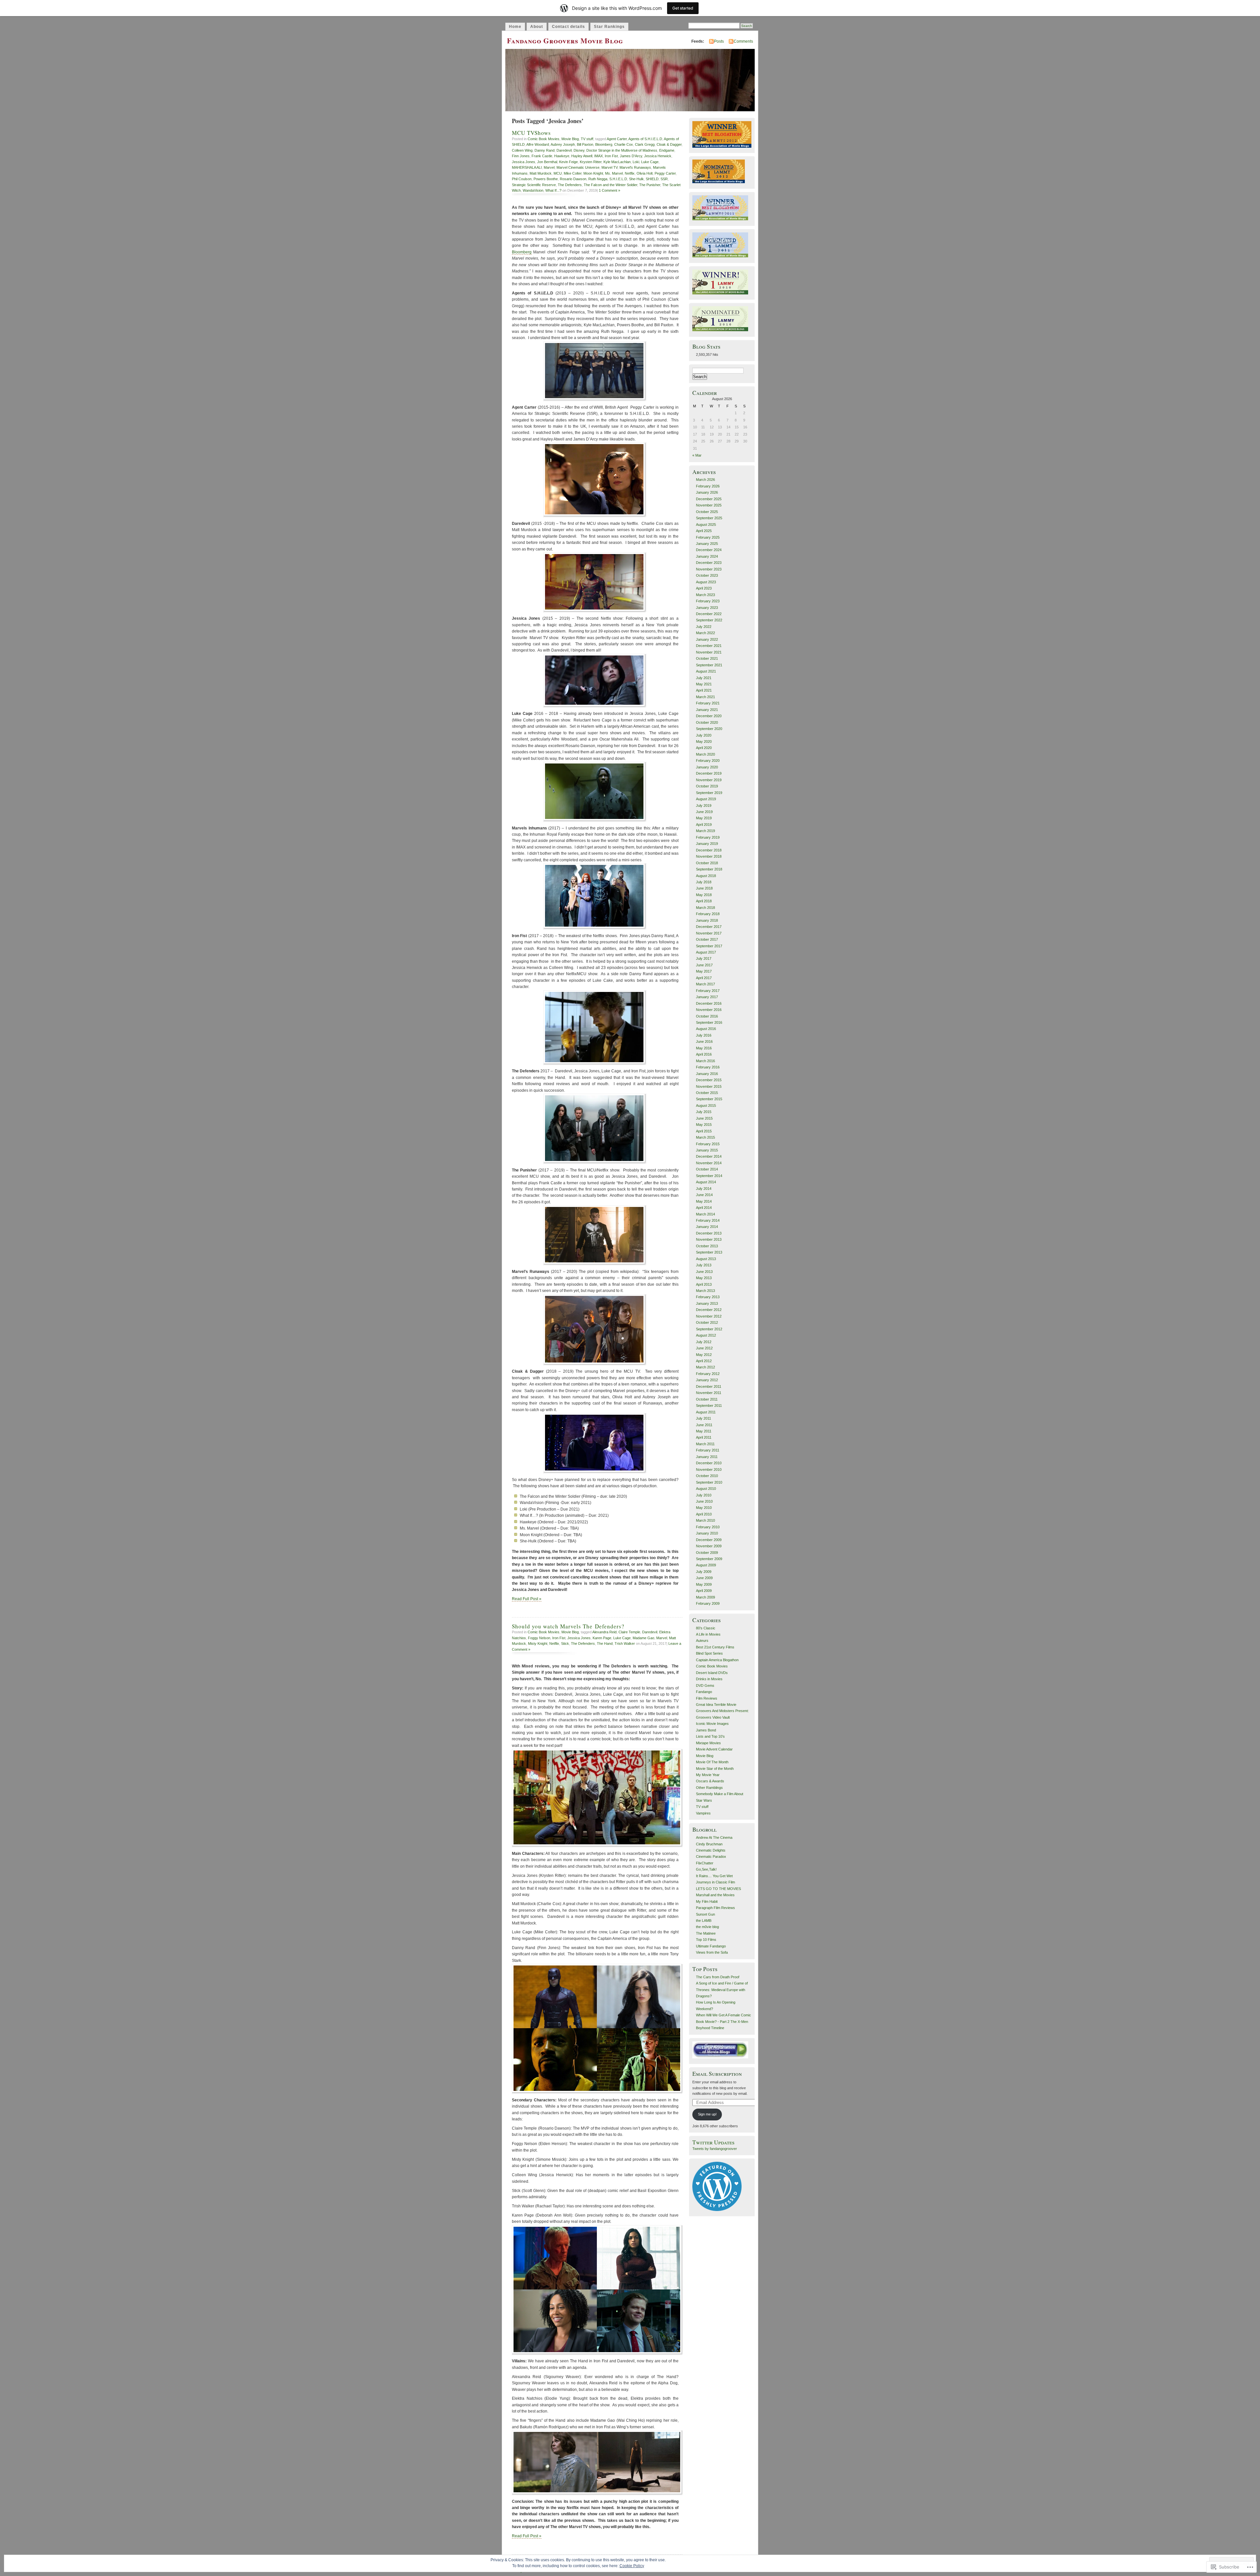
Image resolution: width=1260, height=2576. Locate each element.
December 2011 (709, 1386)
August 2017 (706, 952)
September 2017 (709, 946)
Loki (636, 162)
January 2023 (707, 608)
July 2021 (704, 678)
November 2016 (709, 1010)
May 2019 (704, 818)
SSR (664, 179)
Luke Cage (650, 162)
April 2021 (704, 690)
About (537, 27)
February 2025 (708, 537)
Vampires (703, 1813)
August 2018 (706, 876)
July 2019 (704, 805)
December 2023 (709, 563)
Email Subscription (717, 2074)
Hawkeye (562, 156)
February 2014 (708, 1220)
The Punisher (650, 185)
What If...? (553, 190)
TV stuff (587, 139)
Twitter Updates (714, 2142)
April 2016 (704, 1054)
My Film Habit (707, 1901)
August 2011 (706, 1412)
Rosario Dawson (573, 179)
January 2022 (707, 639)
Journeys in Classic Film (715, 1882)
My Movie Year (708, 1775)
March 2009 (705, 1597)
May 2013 (704, 1278)
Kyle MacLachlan (617, 162)
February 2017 (708, 991)
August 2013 (706, 1259)
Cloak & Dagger (669, 144)
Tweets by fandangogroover (715, 2149)
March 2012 (705, 1367)
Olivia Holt (645, 173)
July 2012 (704, 1342)
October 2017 (707, 939)
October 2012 (707, 1322)
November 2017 (709, 933)
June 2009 (704, 1578)
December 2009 (709, 1540)
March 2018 (705, 908)
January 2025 (707, 544)
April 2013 (704, 1284)
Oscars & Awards (710, 1781)
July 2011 (703, 1418)
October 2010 (707, 1476)
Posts (719, 41)
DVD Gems (705, 1685)
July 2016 (704, 1035)
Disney (579, 150)
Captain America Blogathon (717, 1660)
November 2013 (709, 1239)
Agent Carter (617, 139)
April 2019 (704, 825)
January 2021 (707, 710)
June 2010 (704, 1501)
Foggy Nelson (539, 1638)
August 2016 (706, 1029)
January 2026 (707, 492)
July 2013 (704, 1265)
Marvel (549, 167)
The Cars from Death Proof (718, 1977)
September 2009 (709, 1559)
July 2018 (704, 882)
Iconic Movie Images (712, 1724)
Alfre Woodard (538, 144)
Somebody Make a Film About (720, 1794)
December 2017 (709, 927)
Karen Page (602, 1638)
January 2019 (707, 844)
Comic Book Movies (544, 139)
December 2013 (709, 1233)
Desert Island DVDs (712, 1673)
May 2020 (704, 741)
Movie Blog (570, 139)
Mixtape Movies (708, 1743)
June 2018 (704, 888)
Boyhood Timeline (710, 2028)
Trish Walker (625, 1643)
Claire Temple (629, 1632)
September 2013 (709, 1252)
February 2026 (708, 486)
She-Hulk (636, 179)
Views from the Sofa (712, 1952)
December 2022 (709, 614)
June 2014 (704, 1195)
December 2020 (709, 716)
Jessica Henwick (658, 156)
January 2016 (707, 1074)
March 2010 (705, 1520)
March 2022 (705, 633)
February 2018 (708, 914)
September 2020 (709, 729)
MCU (558, 173)
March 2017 (705, 984)
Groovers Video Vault (713, 1717)
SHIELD (652, 179)
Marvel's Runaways (635, 167)
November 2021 (709, 652)
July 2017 (704, 958)
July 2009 (704, 1572)
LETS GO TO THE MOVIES (718, 1889)
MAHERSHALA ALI (527, 167)
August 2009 (706, 1565)
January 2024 (707, 556)
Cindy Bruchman (709, 1844)
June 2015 (704, 1118)
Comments (743, 41)
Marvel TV (609, 167)
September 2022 (709, 620)
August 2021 (706, 671)
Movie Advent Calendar (714, 1749)
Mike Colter (573, 173)
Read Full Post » (527, 1599)
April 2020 (704, 748)
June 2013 (704, 1272)
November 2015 (709, 1086)
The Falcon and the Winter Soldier (610, 185)
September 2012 (709, 1329)
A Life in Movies (708, 1634)
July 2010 (704, 1495)
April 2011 (704, 1437)
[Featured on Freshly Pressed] (717, 2210)
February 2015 (708, 1144)
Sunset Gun (705, 1914)
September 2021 (709, 665)
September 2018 (709, 869)
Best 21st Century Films (715, 1647)
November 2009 (709, 1546)
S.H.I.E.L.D (618, 179)
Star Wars (704, 1800)
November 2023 (709, 569)
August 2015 (706, 1106)
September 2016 (709, 1022)
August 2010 (706, 1489)
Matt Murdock (541, 173)
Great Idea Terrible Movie (716, 1705)
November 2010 (709, 1470)
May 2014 (704, 1201)
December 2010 (709, 1463)
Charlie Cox (624, 144)
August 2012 (706, 1335)
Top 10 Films (706, 1940)
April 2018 (704, 901)
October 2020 (707, 722)
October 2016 (707, 1016)
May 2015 (704, 1125)
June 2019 (704, 812)
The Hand (605, 1643)
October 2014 (707, 1169)
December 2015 (709, 1080)
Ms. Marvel (614, 173)
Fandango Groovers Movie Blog (565, 41)
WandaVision (533, 190)
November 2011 (709, 1393)
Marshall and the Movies (715, 1895)
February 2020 (708, 761)
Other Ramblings (709, 1788)
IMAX (598, 156)
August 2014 (706, 1182)
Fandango (704, 1692)
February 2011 (708, 1450)
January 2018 (707, 920)
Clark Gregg (645, 144)
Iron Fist (611, 156)
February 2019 (708, 837)
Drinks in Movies (709, 1679)
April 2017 (704, 978)
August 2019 (706, 799)
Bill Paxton (585, 144)
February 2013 (708, 1297)
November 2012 (709, 1316)
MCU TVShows (531, 133)
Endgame (667, 150)
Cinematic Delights (711, 1850)
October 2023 (707, 575)
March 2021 (705, 697)
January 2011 (707, 1457)
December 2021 (709, 646)
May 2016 (704, 1048)
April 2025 (704, 531)
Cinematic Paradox (711, 1857)
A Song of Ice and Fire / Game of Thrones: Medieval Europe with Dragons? (722, 1990)
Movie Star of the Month (715, 1769)
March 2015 (705, 1137)
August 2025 (706, 525)
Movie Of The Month (712, 1762)
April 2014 (704, 1208)
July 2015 (704, 1112)
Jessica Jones (524, 162)
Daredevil (564, 150)
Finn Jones (521, 156)
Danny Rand (545, 150)
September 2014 (709, 1176)
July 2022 (704, 627)
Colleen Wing (522, 150)
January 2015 (707, 1150)
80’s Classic (706, 1628)
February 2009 (708, 1603)
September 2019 (709, 793)
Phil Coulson (522, 179)
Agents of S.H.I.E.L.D (645, 139)
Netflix (630, 173)
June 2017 (704, 965)
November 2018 (709, 856)
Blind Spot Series (709, 1653)
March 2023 (705, 595)
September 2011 (709, 1406)
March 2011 (705, 1444)
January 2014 (707, 1227)
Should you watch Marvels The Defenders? (568, 1626)
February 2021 (708, 703)
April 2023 (704, 588)
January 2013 (707, 1303)
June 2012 (704, 1348)
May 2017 (704, 971)
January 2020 (707, 767)
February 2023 (708, 601)
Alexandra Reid (604, 1632)
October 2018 (707, 863)
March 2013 (705, 1291)
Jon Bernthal (547, 162)
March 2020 (705, 754)
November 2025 (709, 505)
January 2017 (707, 997)
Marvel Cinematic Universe (578, 167)
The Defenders (570, 185)
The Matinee (706, 1933)
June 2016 (704, 1041)
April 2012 (704, 1361)
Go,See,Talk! (706, 1869)
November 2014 (709, 1163)
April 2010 (704, 1514)
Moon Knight (593, 173)
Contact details (568, 27)
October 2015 (707, 1093)
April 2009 (704, 1591)
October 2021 (707, 658)
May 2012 (704, 1355)
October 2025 (707, 512)
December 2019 (709, 773)
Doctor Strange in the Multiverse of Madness (622, 150)
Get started (683, 8)
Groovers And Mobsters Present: (722, 1711)
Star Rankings (609, 27)
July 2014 (704, 1189)
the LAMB (704, 1921)
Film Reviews (707, 1698)
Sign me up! (707, 2114)
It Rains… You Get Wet (714, 1876)
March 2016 (705, 1061)
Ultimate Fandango (711, 1946)
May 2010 (704, 1508)
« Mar (697, 455)
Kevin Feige (568, 162)
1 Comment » (609, 190)
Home (515, 27)
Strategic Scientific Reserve (534, 185)
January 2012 (707, 1380)
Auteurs (702, 1641)
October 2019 (707, 786)
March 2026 (705, 480)
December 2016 (709, 1003)
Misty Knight (538, 1643)
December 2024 (709, 550)
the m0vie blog (707, 1927)
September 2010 (709, 1482)
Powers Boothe (546, 179)
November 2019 (709, 780)
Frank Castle (542, 156)
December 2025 (709, 499)
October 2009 (707, 1553)
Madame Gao (643, 1638)
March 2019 (705, 831)
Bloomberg (604, 144)
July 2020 (704, 735)
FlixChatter (705, 1863)
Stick (565, 1643)
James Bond (706, 1730)
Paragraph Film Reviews (715, 1908)
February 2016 (708, 1067)
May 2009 (704, 1584)
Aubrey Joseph (563, 144)
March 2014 (705, 1214)
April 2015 (704, 1131)
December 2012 (709, 1310)
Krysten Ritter (591, 162)
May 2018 (704, 895)
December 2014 (709, 1156)
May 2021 (704, 684)
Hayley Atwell (582, 156)
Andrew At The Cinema (714, 1837)
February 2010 (708, 1527)
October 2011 (707, 1399)
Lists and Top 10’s (710, 1736)
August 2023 (706, 582)
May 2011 (704, 1431)
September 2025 (709, 518)
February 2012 (708, 1374)
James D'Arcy (631, 156)
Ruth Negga (598, 179)
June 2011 (704, 1425)
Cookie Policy (632, 2566)
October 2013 (707, 1246)
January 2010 (707, 1533)
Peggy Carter (665, 173)
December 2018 (709, 850)
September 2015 (709, 1099)
